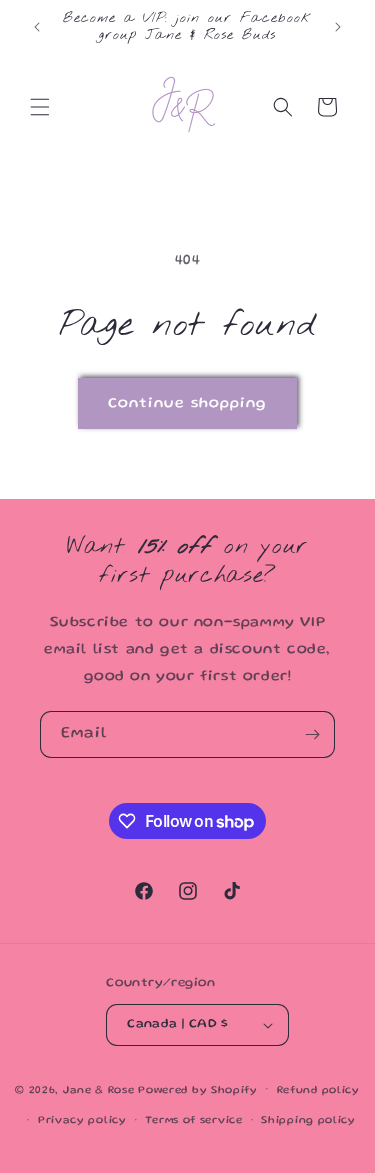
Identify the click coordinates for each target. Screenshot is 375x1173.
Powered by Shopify (198, 1090)
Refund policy (318, 1091)
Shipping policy (308, 1121)
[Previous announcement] (37, 27)
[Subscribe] (312, 734)
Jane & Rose (99, 1090)
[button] (40, 107)
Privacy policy (82, 1121)
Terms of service (193, 1121)
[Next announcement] (338, 27)
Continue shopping (187, 404)
